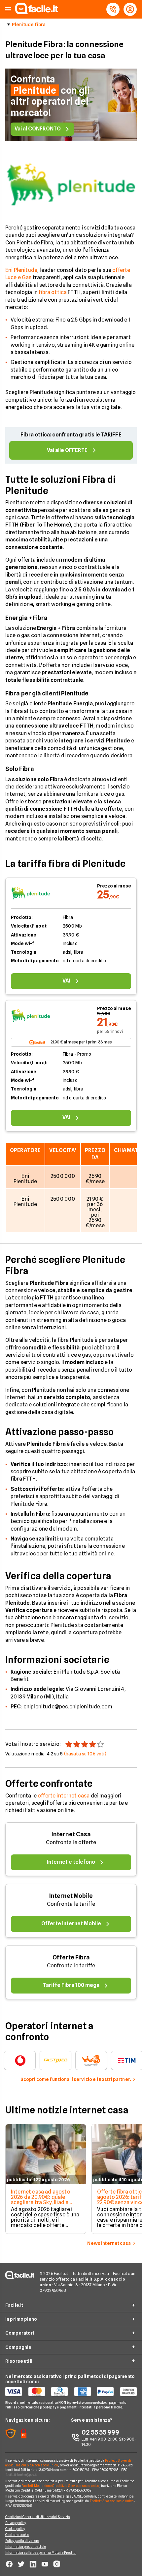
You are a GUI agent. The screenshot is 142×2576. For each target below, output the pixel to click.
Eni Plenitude (21, 270)
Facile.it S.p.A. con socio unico (112, 2501)
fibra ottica (53, 292)
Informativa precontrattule (26, 2547)
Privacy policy (16, 2523)
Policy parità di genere (22, 2541)
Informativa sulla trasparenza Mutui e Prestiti (41, 2552)
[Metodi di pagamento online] (71, 2392)
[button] (8, 9)
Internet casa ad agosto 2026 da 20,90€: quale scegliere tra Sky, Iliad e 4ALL (41, 2200)
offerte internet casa (64, 1796)
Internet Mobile (71, 1896)
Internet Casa (71, 1834)
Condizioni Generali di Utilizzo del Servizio (37, 2517)
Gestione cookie (17, 2535)
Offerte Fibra (71, 1957)
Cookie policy (15, 2529)
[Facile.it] (37, 12)
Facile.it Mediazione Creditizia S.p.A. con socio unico (60, 2486)
